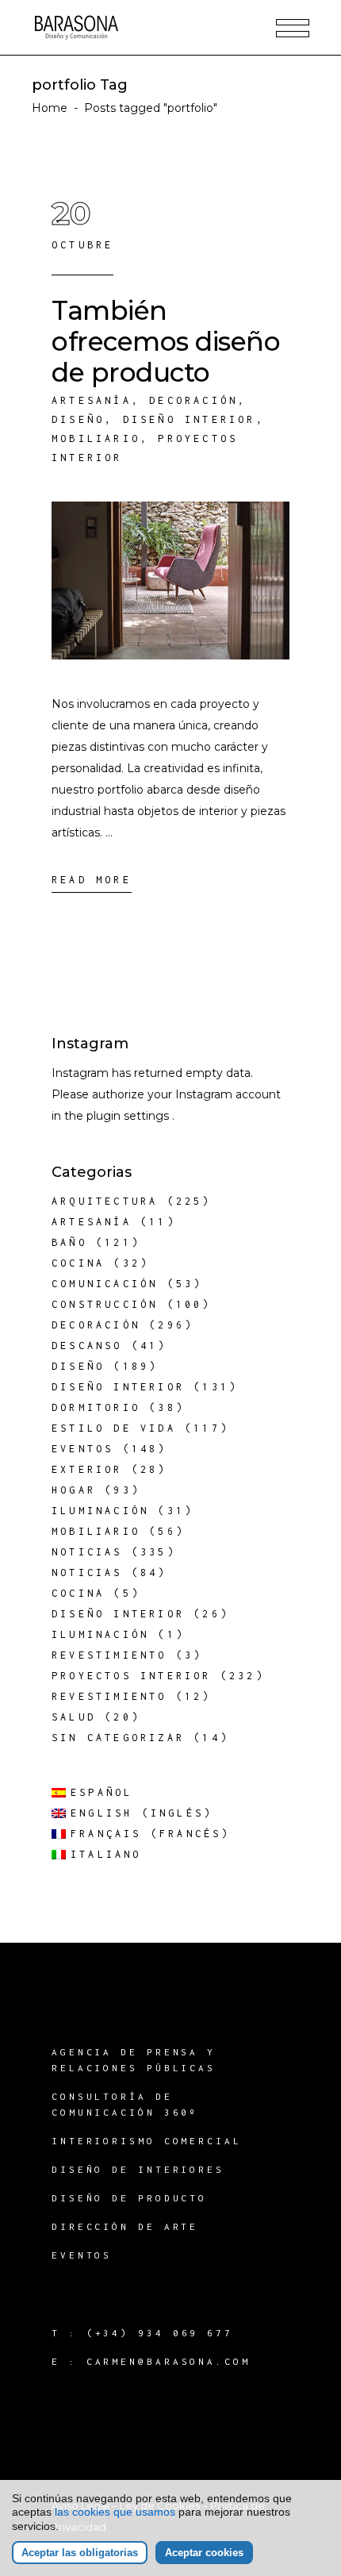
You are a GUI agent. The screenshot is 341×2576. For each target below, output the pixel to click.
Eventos (82, 1449)
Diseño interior (190, 419)
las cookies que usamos (115, 2512)
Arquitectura (105, 1201)
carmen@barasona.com (169, 2361)
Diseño (78, 419)
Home (50, 108)
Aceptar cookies (204, 2553)
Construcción (105, 1304)
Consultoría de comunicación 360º (125, 2104)
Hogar (74, 1490)
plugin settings (129, 1116)
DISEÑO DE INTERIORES (138, 2169)
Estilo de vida (114, 1428)
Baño (69, 1242)
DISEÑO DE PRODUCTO (129, 2198)
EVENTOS (82, 2255)
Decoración (193, 400)
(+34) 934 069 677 (160, 2333)
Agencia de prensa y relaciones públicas (134, 2060)
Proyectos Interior (132, 1676)
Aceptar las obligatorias (80, 2553)
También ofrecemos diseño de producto (166, 341)
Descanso (87, 1346)
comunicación (105, 1284)
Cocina (78, 1263)
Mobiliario (96, 438)
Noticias (87, 1552)
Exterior (87, 1469)
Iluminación (100, 1511)
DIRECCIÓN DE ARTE (125, 2226)
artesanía (92, 400)
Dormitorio (96, 1407)
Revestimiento (109, 1655)
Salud (74, 1717)
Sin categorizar (118, 1738)
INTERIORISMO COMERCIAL (147, 2141)
